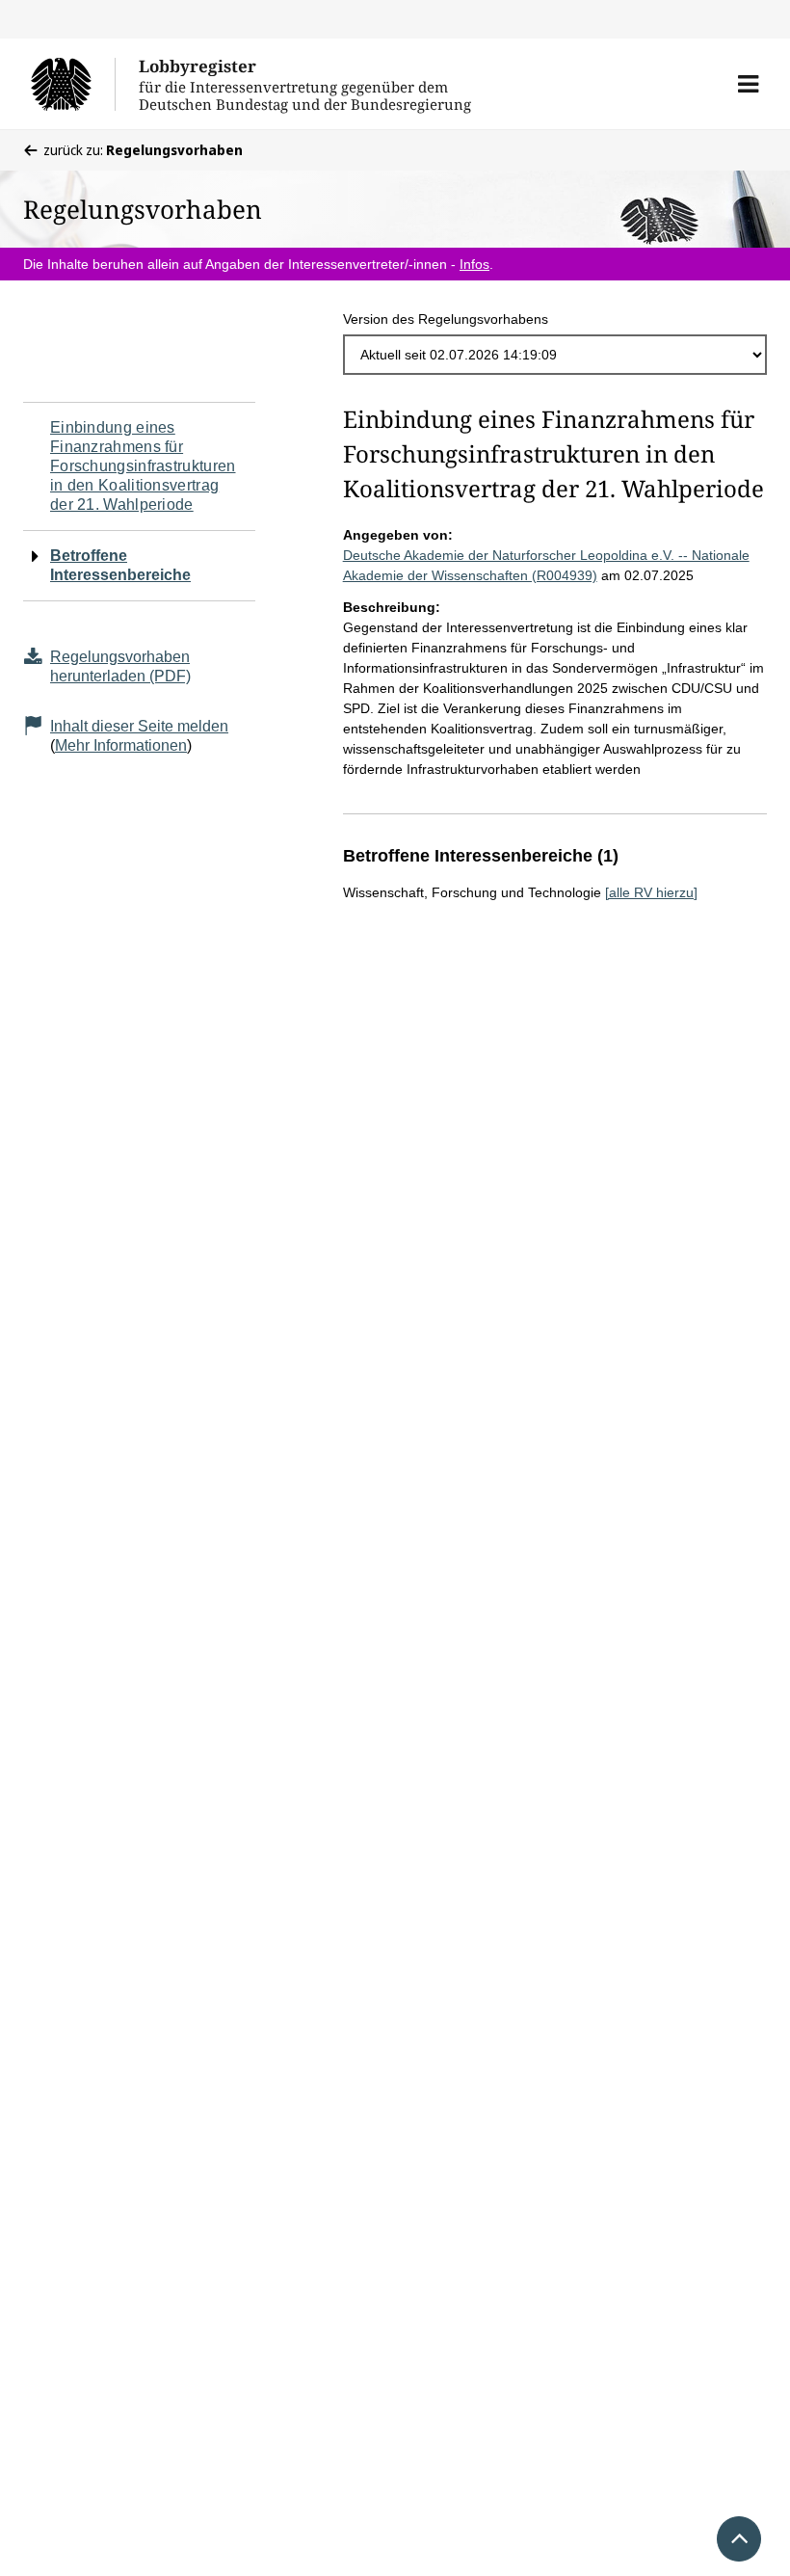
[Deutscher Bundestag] (73, 84)
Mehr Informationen (121, 745)
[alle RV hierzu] (651, 892)
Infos (474, 264)
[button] (748, 84)
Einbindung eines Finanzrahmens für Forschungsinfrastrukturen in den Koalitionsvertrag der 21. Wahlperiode (143, 466)
